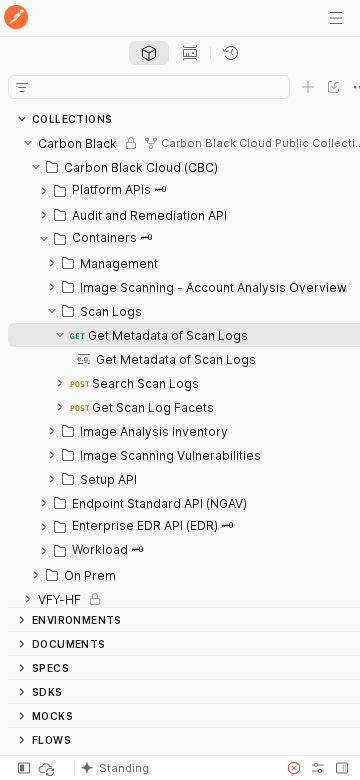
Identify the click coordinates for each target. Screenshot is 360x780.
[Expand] (44, 191)
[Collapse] (28, 143)
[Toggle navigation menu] (336, 18)
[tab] (149, 53)
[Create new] (308, 87)
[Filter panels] (22, 87)
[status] (48, 768)
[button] (174, 768)
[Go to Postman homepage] (16, 18)
